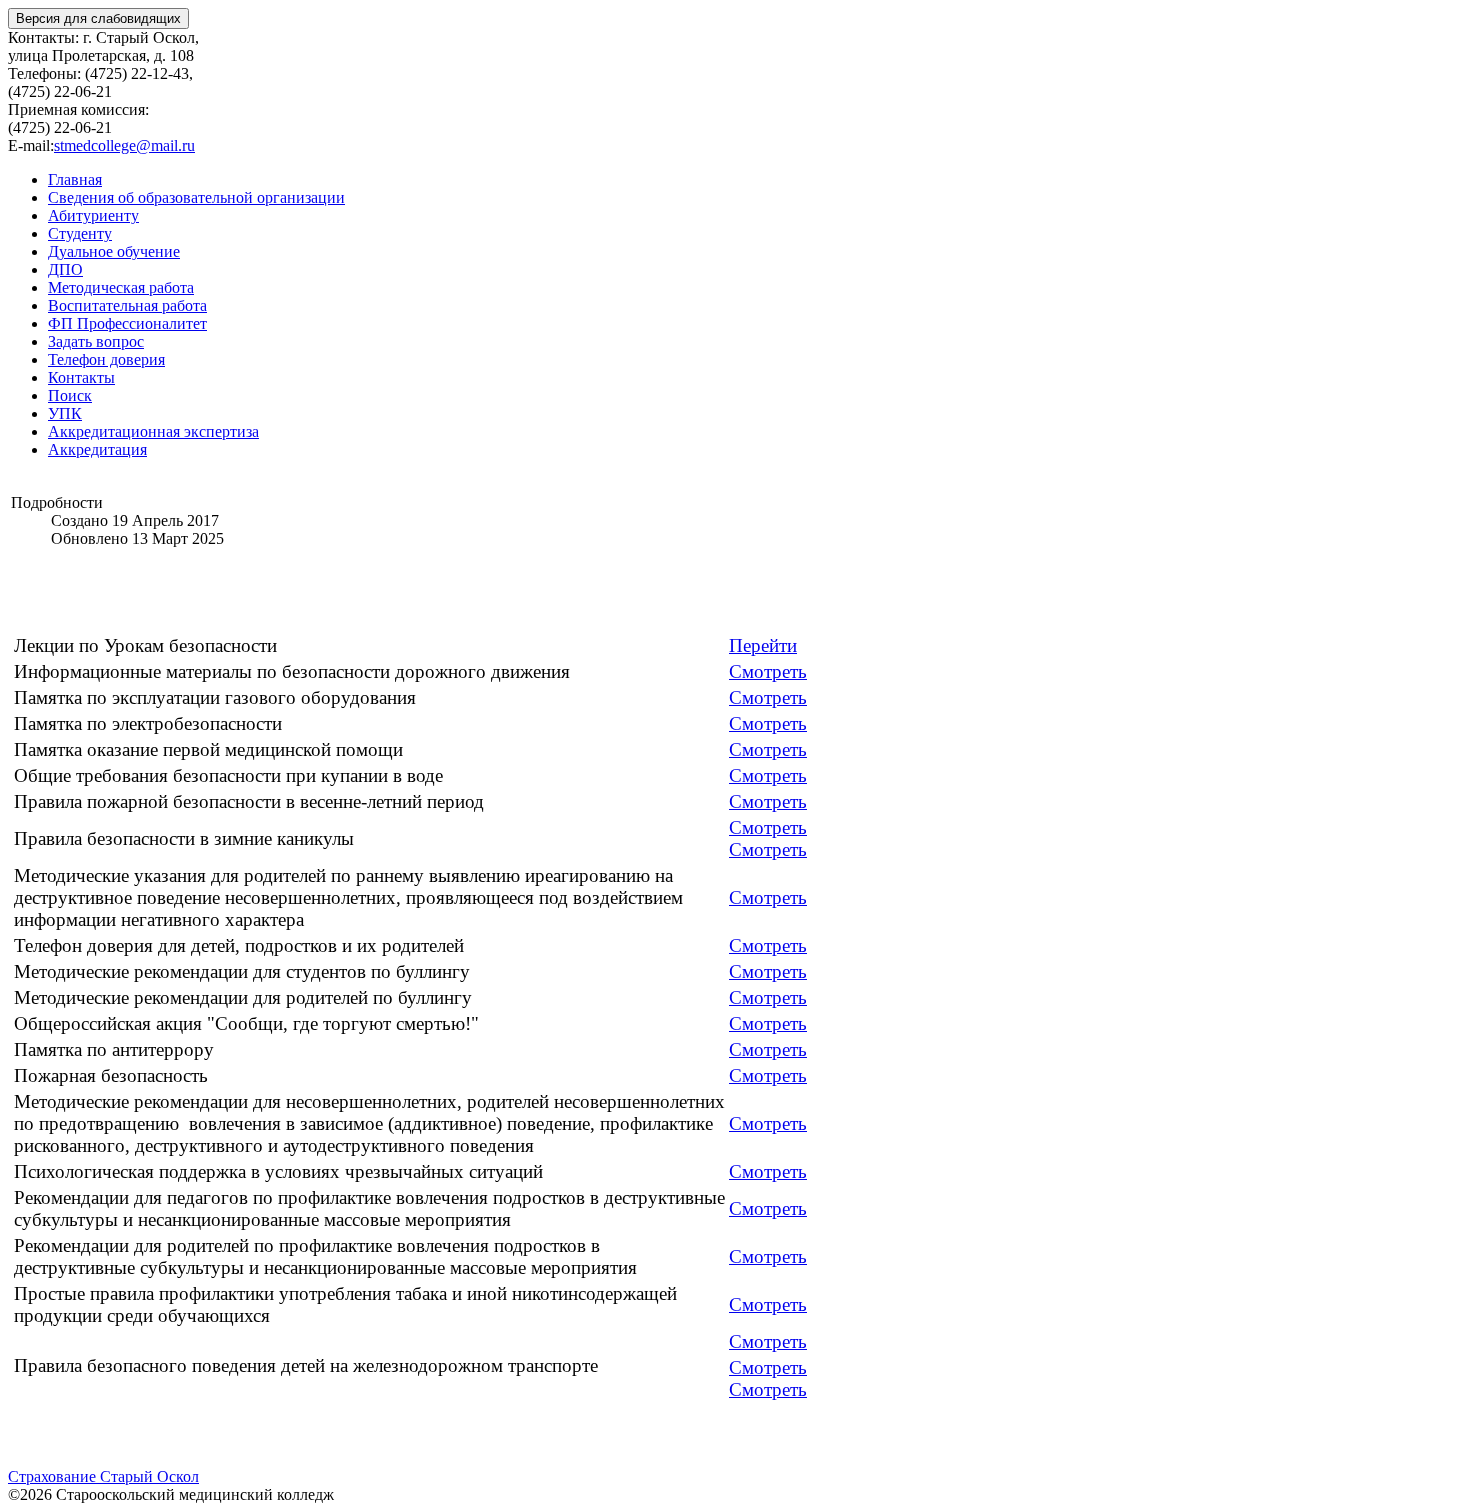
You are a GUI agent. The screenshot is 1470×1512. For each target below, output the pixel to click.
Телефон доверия (106, 359)
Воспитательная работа (127, 305)
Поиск (70, 395)
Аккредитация (97, 449)
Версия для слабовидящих (98, 18)
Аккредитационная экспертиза (153, 431)
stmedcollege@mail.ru (124, 145)
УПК (65, 413)
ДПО (65, 269)
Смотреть (768, 697)
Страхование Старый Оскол (103, 1476)
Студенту (80, 233)
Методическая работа (121, 287)
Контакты (81, 377)
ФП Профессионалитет (127, 323)
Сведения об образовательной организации (196, 197)
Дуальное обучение (114, 251)
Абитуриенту (93, 215)
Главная (75, 179)
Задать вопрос (96, 341)
